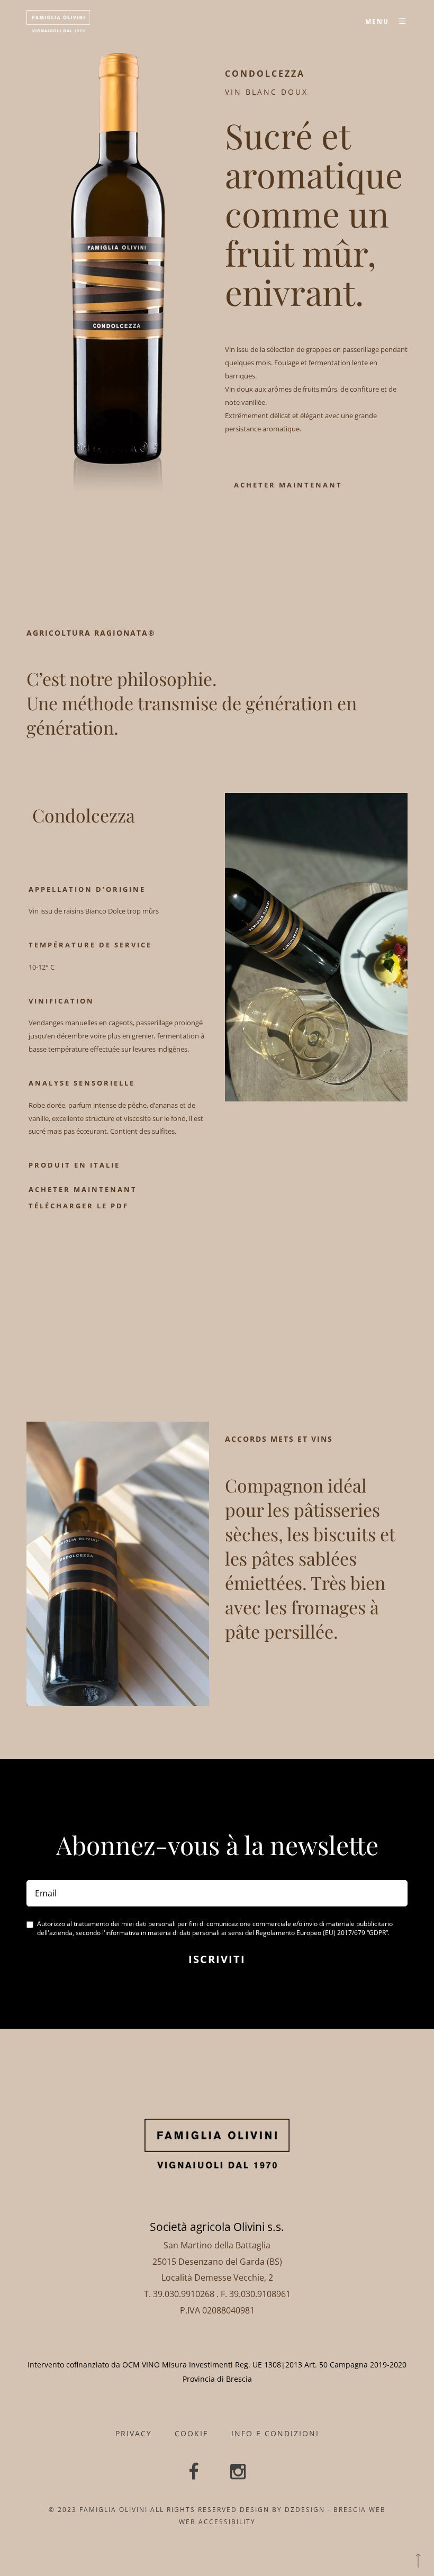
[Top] (418, 2560)
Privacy (134, 2433)
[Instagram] (238, 2473)
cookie (192, 2433)
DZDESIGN (305, 2510)
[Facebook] (193, 2473)
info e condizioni (275, 2433)
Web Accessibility (217, 2522)
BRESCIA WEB (360, 2510)
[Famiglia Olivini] (58, 21)
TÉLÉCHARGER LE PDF (79, 1206)
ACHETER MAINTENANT (288, 485)
